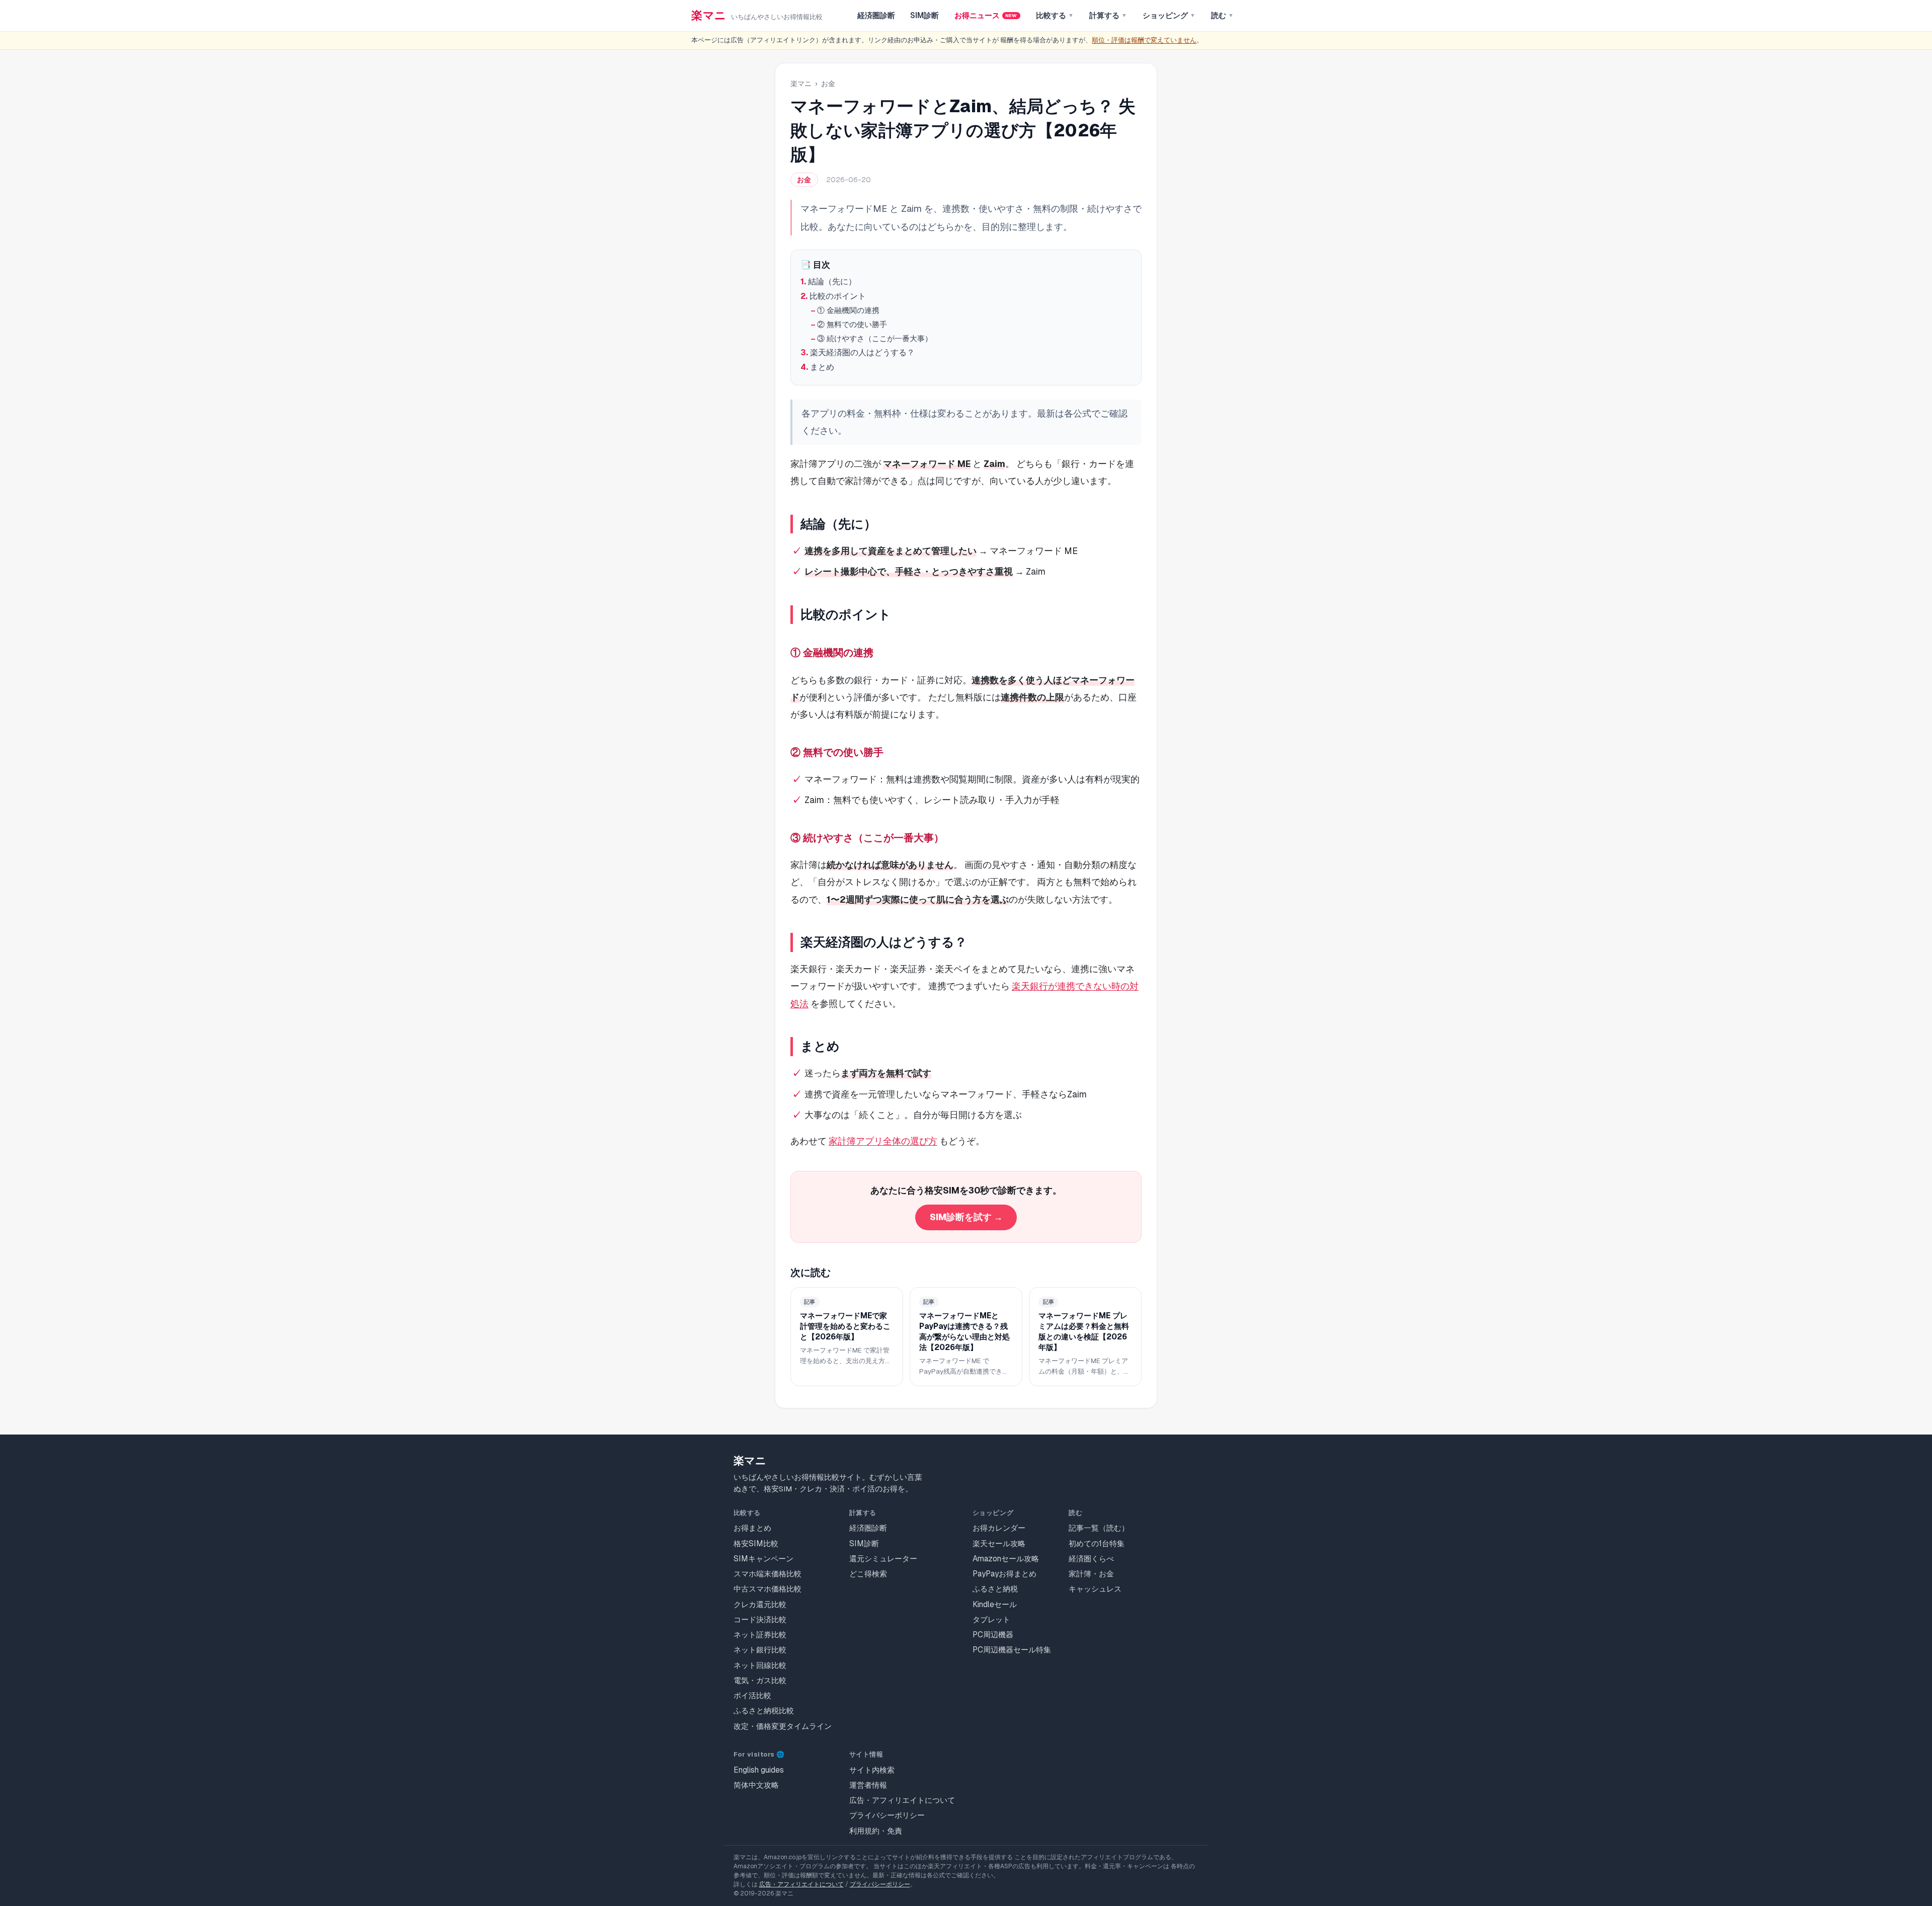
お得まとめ (752, 1528)
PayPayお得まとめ (1004, 1574)
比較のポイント (838, 296)
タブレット (991, 1619)
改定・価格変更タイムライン (783, 1726)
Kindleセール (995, 1604)
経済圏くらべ (1091, 1559)
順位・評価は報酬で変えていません (1144, 40)
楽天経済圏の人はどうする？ (862, 352)
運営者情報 (868, 1785)
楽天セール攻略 (999, 1543)
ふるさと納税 (995, 1589)
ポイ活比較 (752, 1695)
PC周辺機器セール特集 (1012, 1650)
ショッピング (1169, 16)
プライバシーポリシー (887, 1815)
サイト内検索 (872, 1770)
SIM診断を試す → (966, 1217)
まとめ (822, 367)
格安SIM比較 (756, 1543)
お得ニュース (986, 16)
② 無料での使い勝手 (852, 324)
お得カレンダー (999, 1528)
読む (1222, 16)
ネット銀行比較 (760, 1650)
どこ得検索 (868, 1574)
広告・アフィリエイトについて (902, 1800)
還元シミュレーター (883, 1559)
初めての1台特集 (1097, 1543)
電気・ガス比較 (760, 1680)
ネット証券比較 (760, 1635)
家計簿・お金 (1091, 1574)
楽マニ (801, 83)
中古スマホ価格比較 (768, 1589)
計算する (1108, 16)
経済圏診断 (876, 16)
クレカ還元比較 (760, 1604)
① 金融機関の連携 (848, 310)
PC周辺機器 (993, 1635)
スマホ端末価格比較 (768, 1574)
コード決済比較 (760, 1619)
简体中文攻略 (756, 1785)
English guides (759, 1770)
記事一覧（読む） (1099, 1528)
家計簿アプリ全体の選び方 (883, 1141)
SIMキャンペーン (763, 1559)
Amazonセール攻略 (1006, 1559)
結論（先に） (832, 282)
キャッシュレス (1095, 1589)
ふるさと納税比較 (764, 1711)
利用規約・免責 (876, 1831)
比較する (1055, 16)
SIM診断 (924, 16)
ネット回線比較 (760, 1665)
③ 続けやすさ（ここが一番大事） (875, 338)
